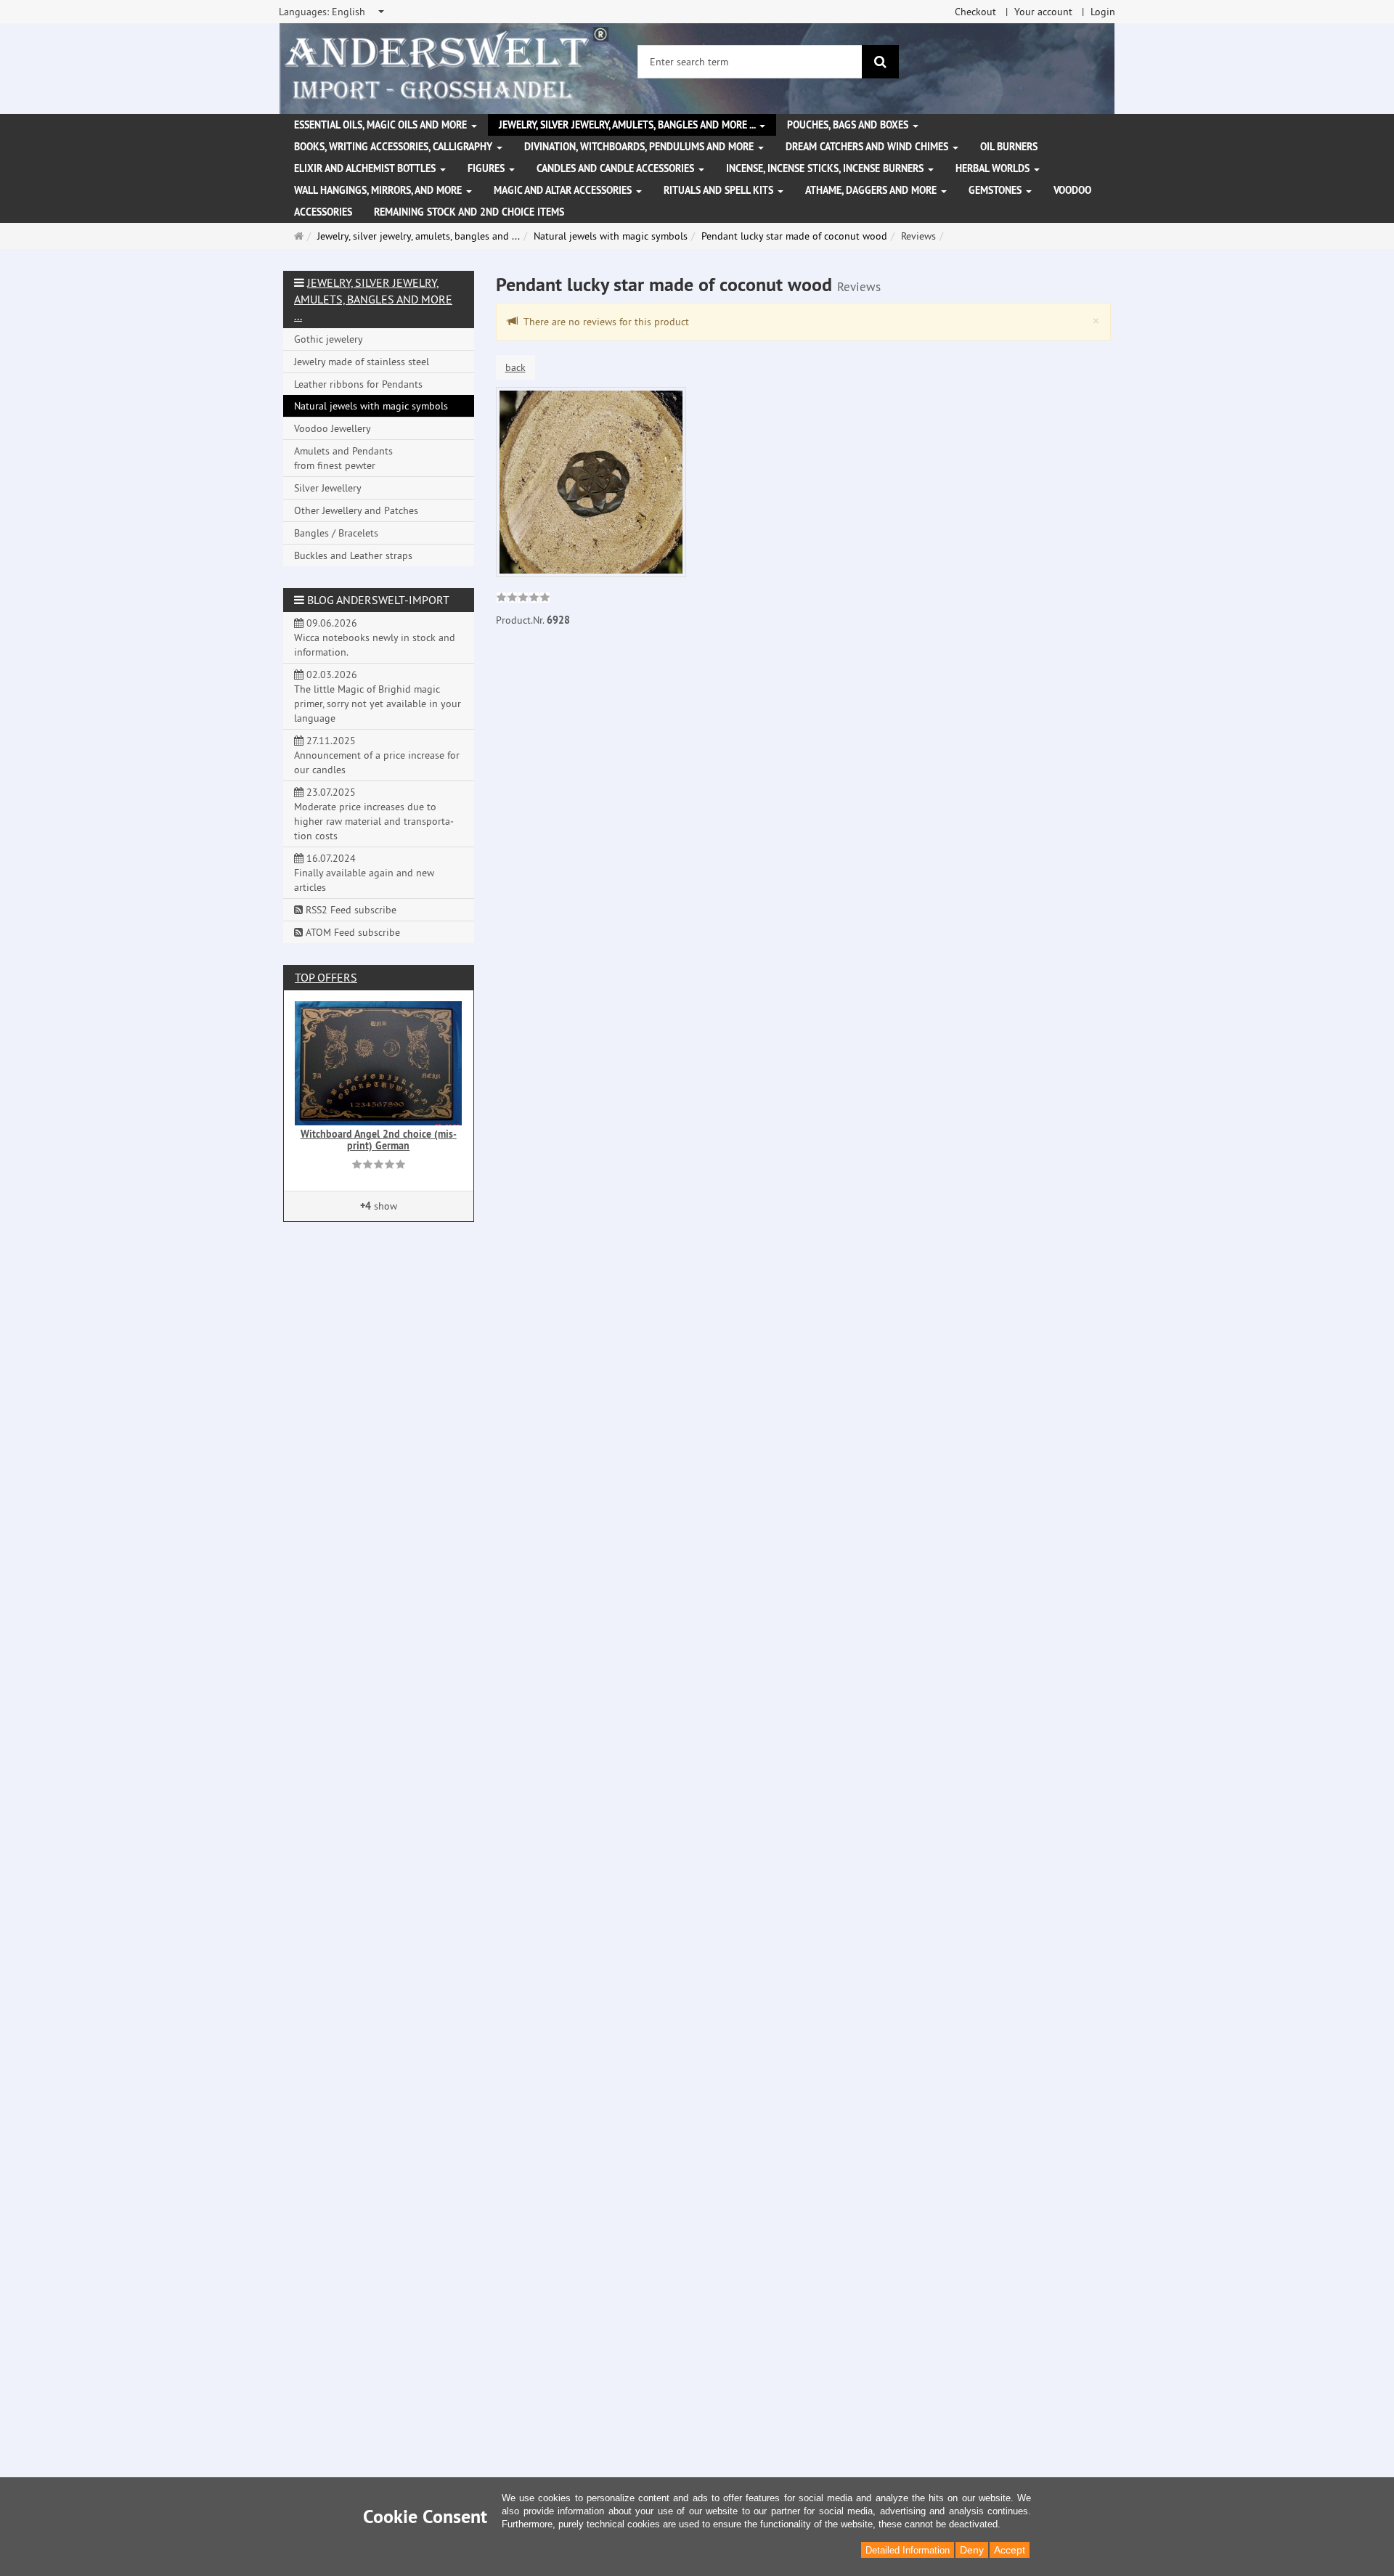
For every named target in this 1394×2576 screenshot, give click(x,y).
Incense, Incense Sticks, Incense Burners (826, 168)
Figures (488, 168)
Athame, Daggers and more (872, 190)
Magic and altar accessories (564, 190)
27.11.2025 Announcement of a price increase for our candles (377, 755)
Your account (1043, 12)
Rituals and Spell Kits (720, 190)
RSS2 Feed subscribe (350, 910)
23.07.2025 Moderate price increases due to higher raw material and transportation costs (374, 814)
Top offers (326, 977)
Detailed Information (908, 2550)
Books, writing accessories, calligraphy (395, 147)
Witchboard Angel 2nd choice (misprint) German (379, 1140)
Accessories (323, 212)
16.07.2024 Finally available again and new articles (364, 873)
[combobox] (333, 12)
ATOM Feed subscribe (351, 932)
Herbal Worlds (994, 168)
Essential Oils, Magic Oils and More (382, 125)
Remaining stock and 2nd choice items (469, 212)
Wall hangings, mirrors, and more (379, 190)
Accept (1010, 2550)
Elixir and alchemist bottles (366, 168)
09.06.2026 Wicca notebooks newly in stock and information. (375, 637)
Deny (972, 2550)
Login (1103, 12)
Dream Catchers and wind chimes (868, 147)
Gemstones (996, 190)
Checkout (975, 12)
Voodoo (1072, 190)
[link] (523, 599)
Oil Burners (1009, 147)
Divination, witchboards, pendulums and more (640, 147)
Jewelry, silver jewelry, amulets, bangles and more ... (628, 125)
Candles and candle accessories (617, 168)
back (515, 367)
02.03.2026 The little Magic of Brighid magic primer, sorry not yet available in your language (378, 696)
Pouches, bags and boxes (849, 125)
